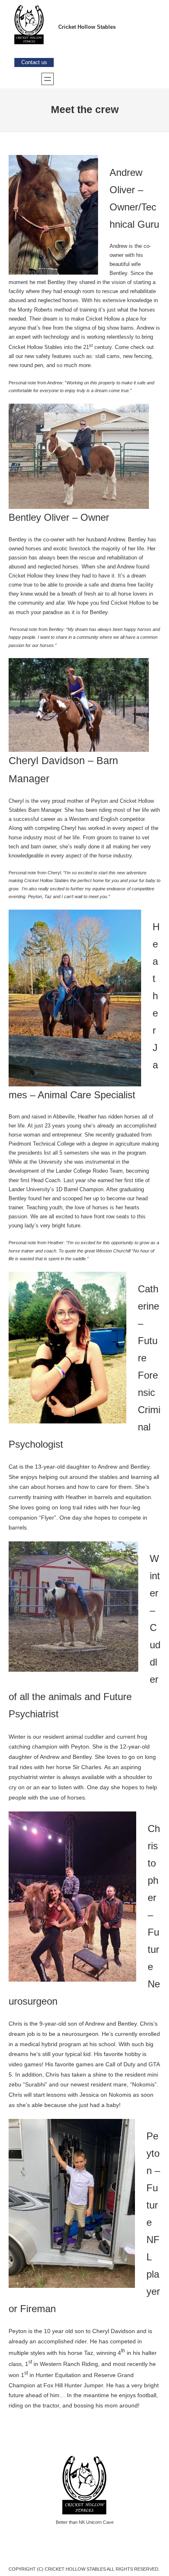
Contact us (34, 62)
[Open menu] (48, 79)
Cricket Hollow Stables (87, 27)
